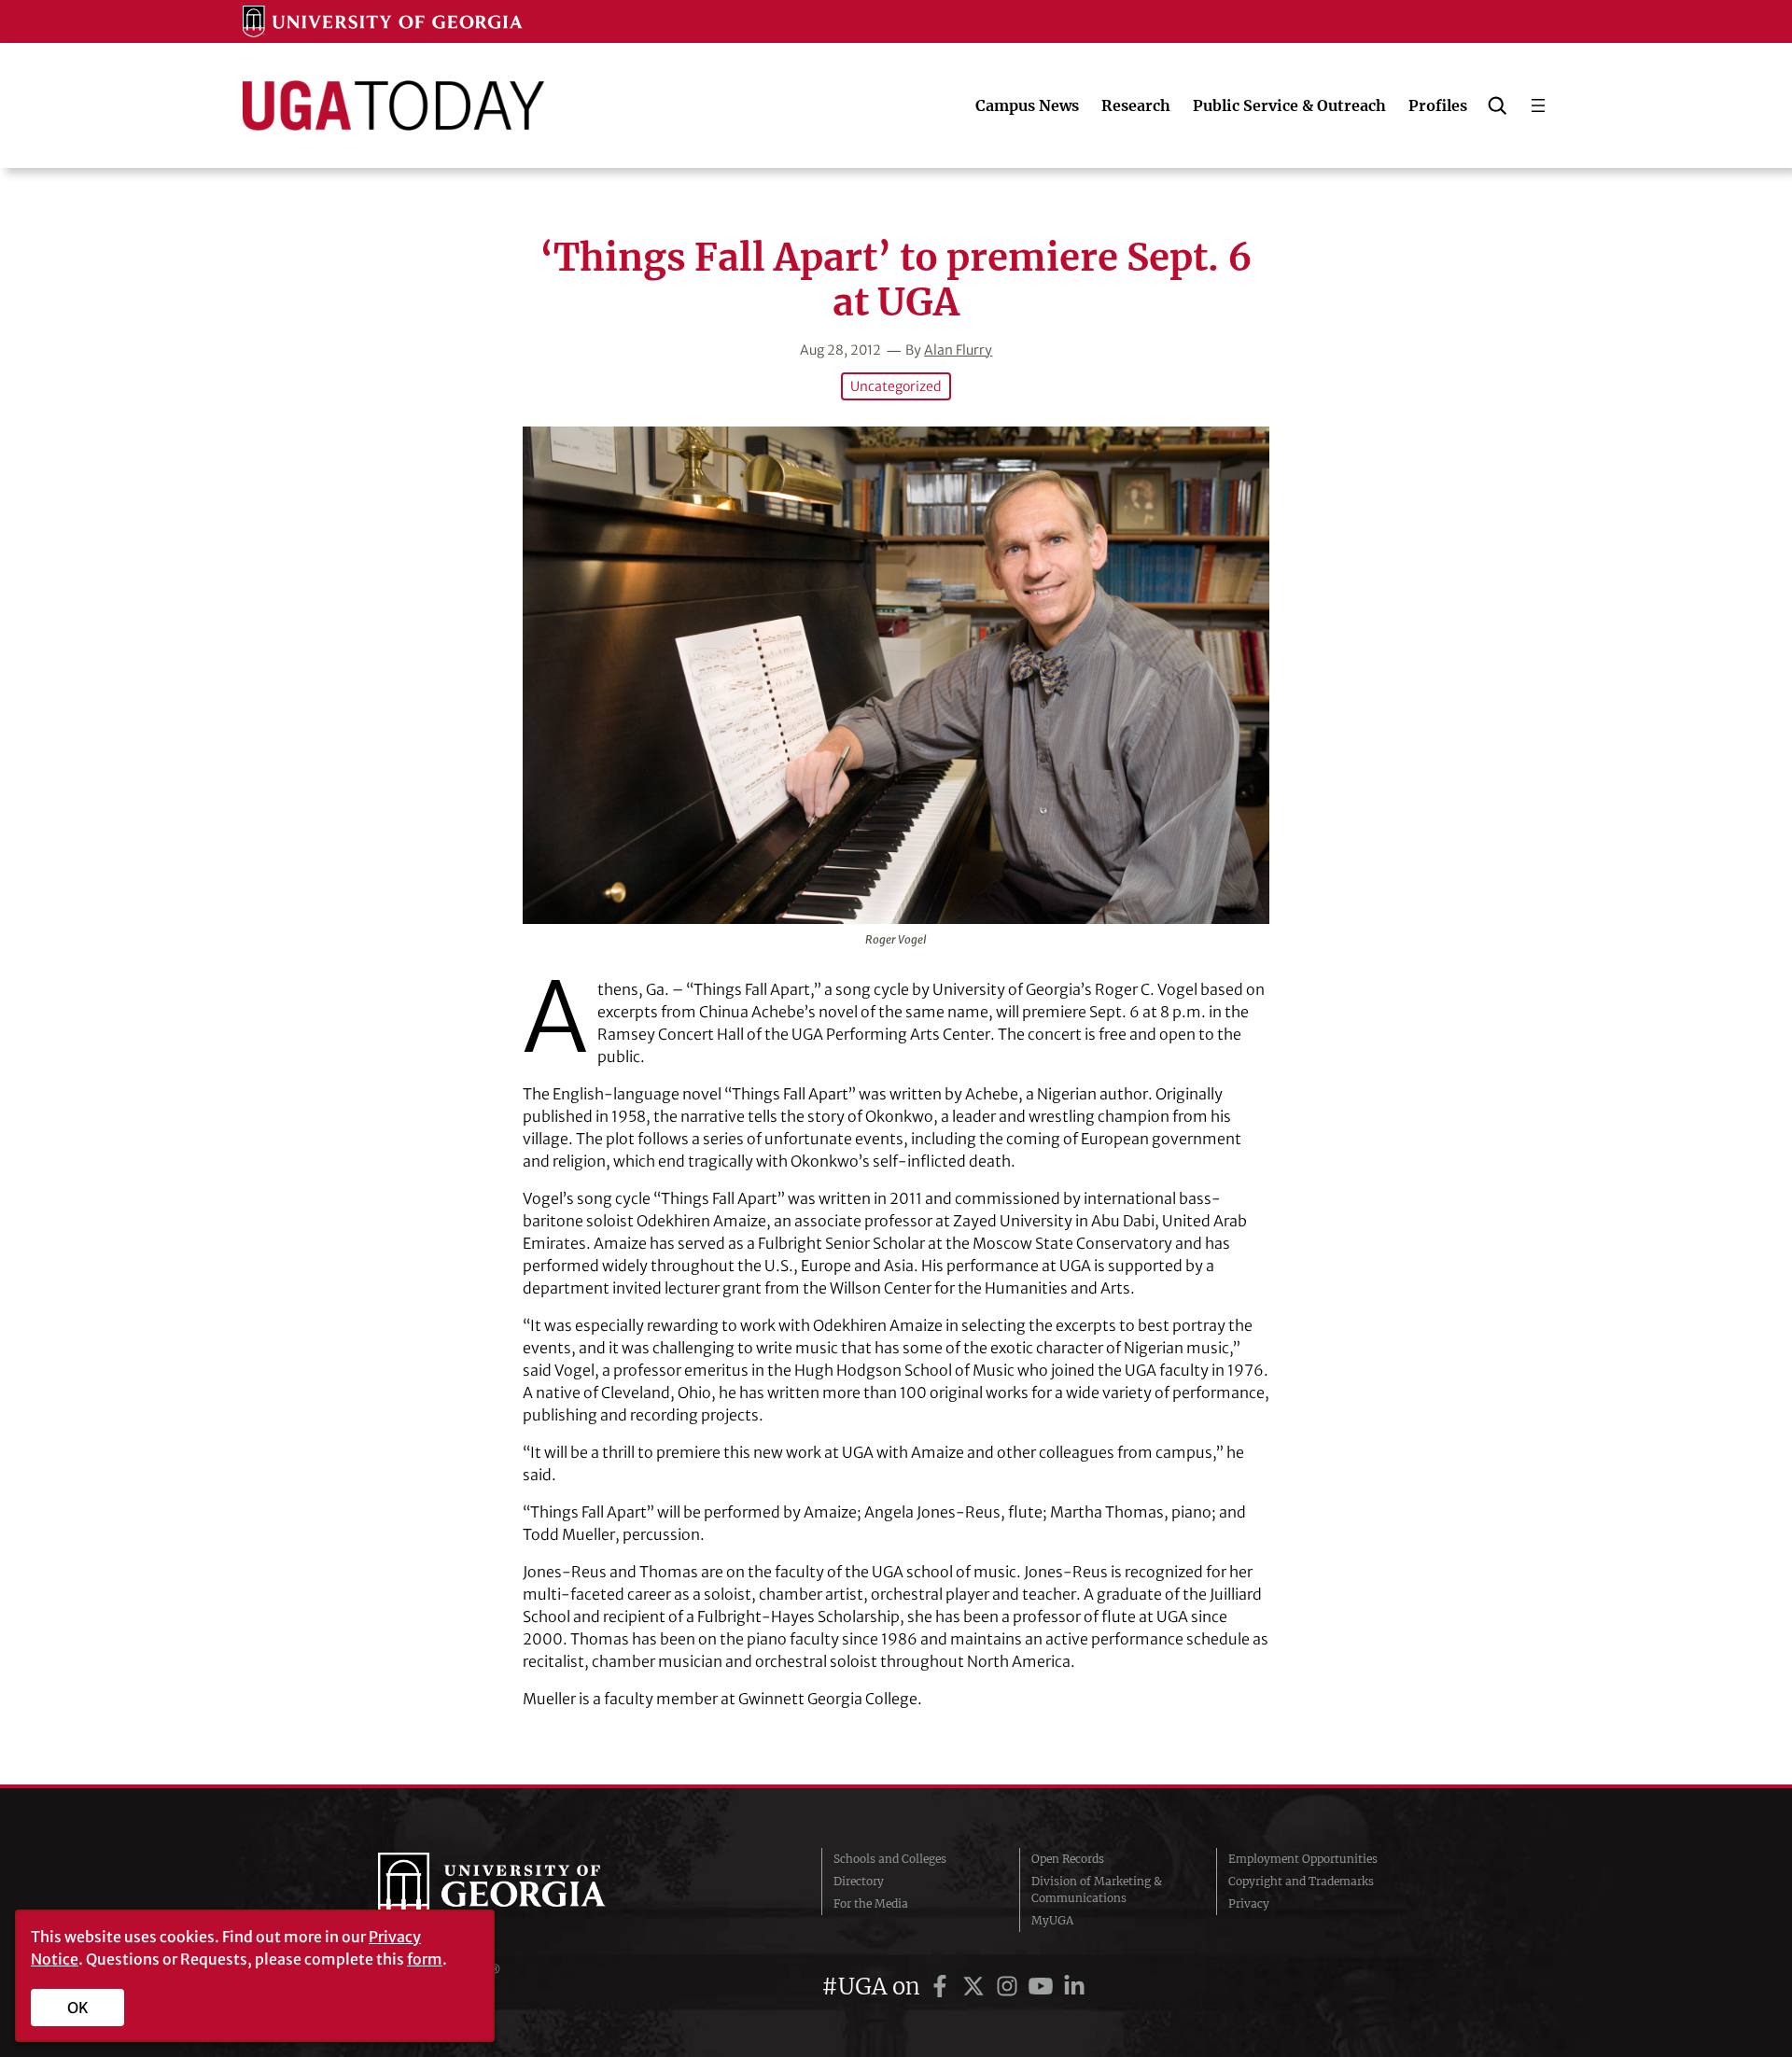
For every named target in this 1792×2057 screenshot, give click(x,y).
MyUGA (1052, 1920)
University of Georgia (518, 1890)
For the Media (871, 1903)
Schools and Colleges (890, 1859)
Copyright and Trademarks (1301, 1881)
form (425, 1959)
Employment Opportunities (1303, 1859)
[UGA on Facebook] (943, 1987)
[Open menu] (1538, 105)
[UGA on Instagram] (1010, 1987)
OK (78, 2008)
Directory (859, 1881)
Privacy (1249, 1903)
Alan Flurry (958, 350)
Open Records (1068, 1859)
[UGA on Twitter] (976, 1987)
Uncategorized (896, 386)
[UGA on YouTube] (1043, 1987)
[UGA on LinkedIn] (1074, 1987)
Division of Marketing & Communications (1097, 1889)
